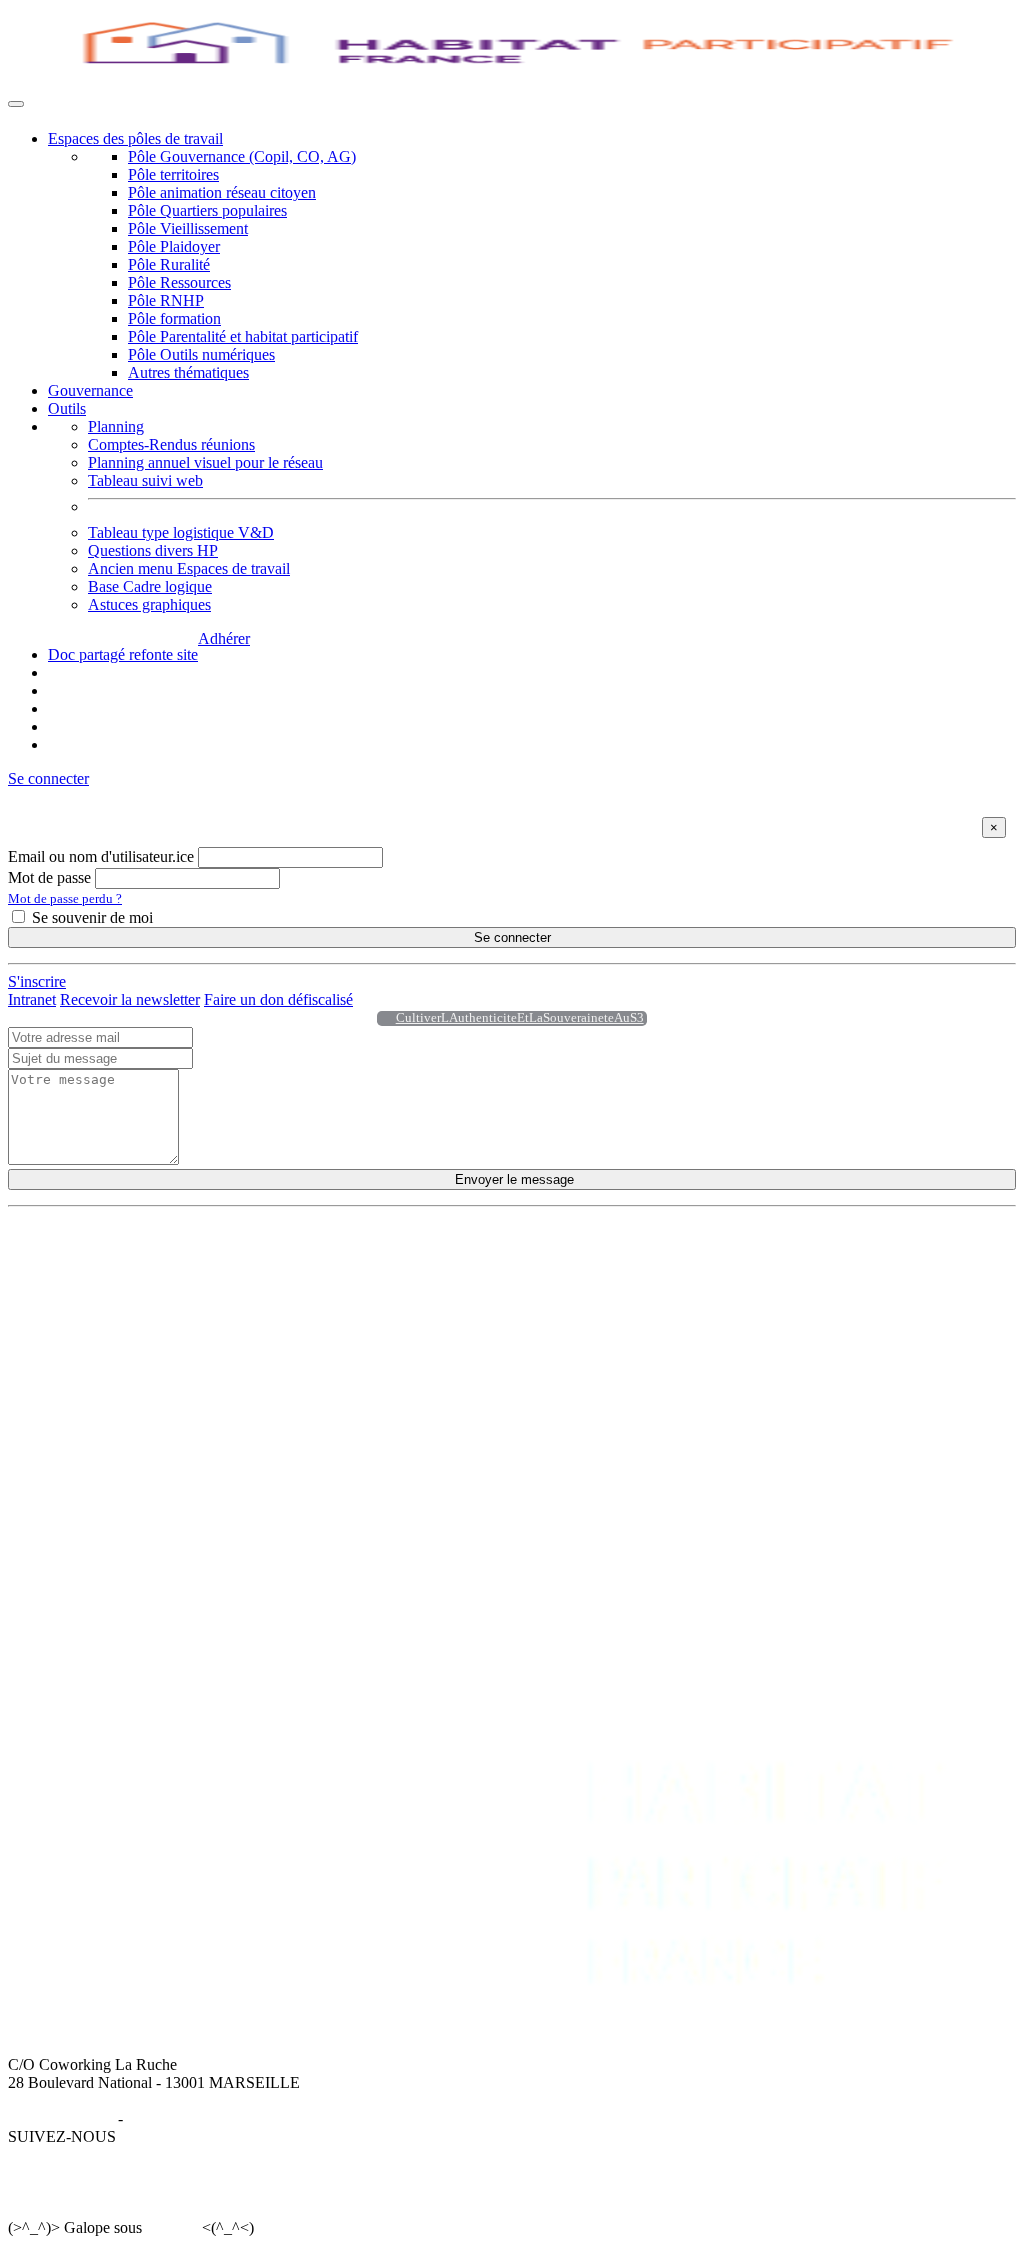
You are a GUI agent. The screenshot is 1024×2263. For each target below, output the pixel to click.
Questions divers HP (153, 550)
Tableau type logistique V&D (181, 532)
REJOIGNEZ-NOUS (117, 1415)
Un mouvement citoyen (122, 1293)
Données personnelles (196, 2118)
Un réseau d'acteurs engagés (137, 1311)
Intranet (32, 999)
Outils (67, 408)
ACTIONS (658, 1257)
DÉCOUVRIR (96, 1257)
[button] (48, 778)
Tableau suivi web (145, 480)
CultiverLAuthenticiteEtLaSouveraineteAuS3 (520, 1018)
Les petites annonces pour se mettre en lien (448, 1293)
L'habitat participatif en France (410, 1275)
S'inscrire (37, 981)
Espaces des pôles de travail (135, 138)
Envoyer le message (512, 1179)
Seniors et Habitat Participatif (715, 1293)
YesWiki (171, 2227)
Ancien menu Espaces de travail (189, 568)
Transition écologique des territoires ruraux (757, 1311)
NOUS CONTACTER (301, 1415)
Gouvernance (90, 390)
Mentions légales (61, 2118)
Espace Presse (272, 1451)
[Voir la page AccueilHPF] (381, 1018)
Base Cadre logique (150, 586)
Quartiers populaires (686, 1275)
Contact (252, 1433)
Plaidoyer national (680, 1329)
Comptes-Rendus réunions (171, 444)
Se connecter (512, 937)
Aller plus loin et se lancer (396, 1311)
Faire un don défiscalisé (278, 999)
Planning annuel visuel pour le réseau (205, 462)
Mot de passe (49, 877)
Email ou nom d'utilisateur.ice (101, 856)
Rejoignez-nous (97, 1329)
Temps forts (660, 1347)
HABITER (349, 1257)
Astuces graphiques (149, 604)
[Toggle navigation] (16, 104)
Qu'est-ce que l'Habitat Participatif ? (161, 1275)
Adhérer (224, 638)
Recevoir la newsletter (130, 999)
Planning (116, 426)
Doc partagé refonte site (123, 654)
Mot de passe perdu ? (65, 898)
